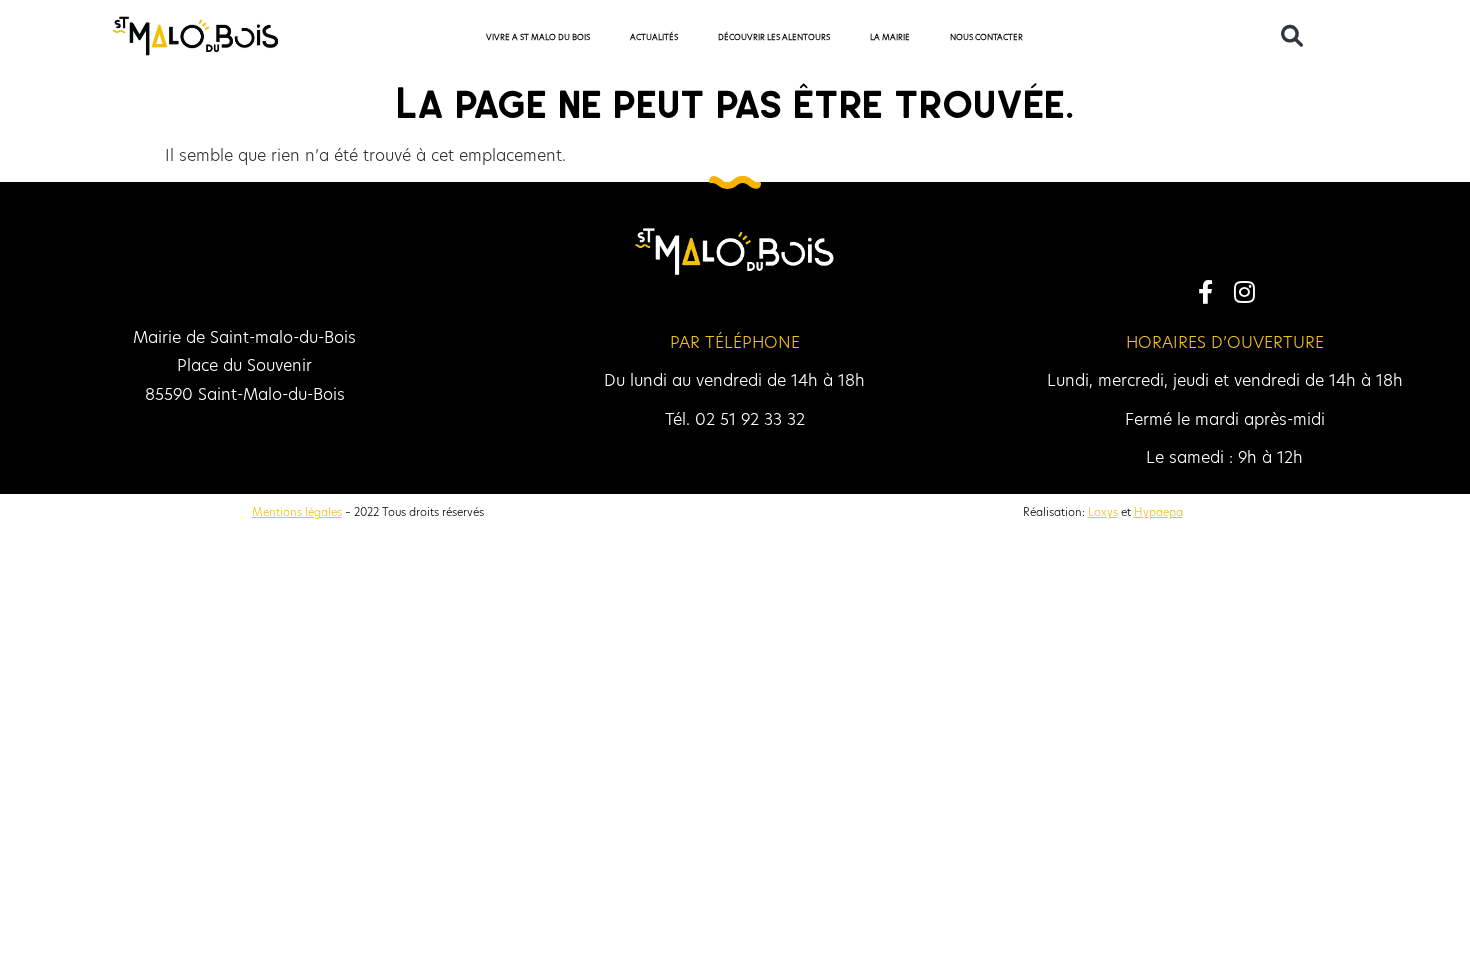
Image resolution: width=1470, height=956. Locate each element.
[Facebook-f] (1206, 291)
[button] (1292, 36)
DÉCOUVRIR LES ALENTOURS (774, 37)
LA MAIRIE (890, 37)
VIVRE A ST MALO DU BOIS (538, 37)
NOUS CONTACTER (986, 37)
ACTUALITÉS (654, 37)
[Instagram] (1244, 291)
